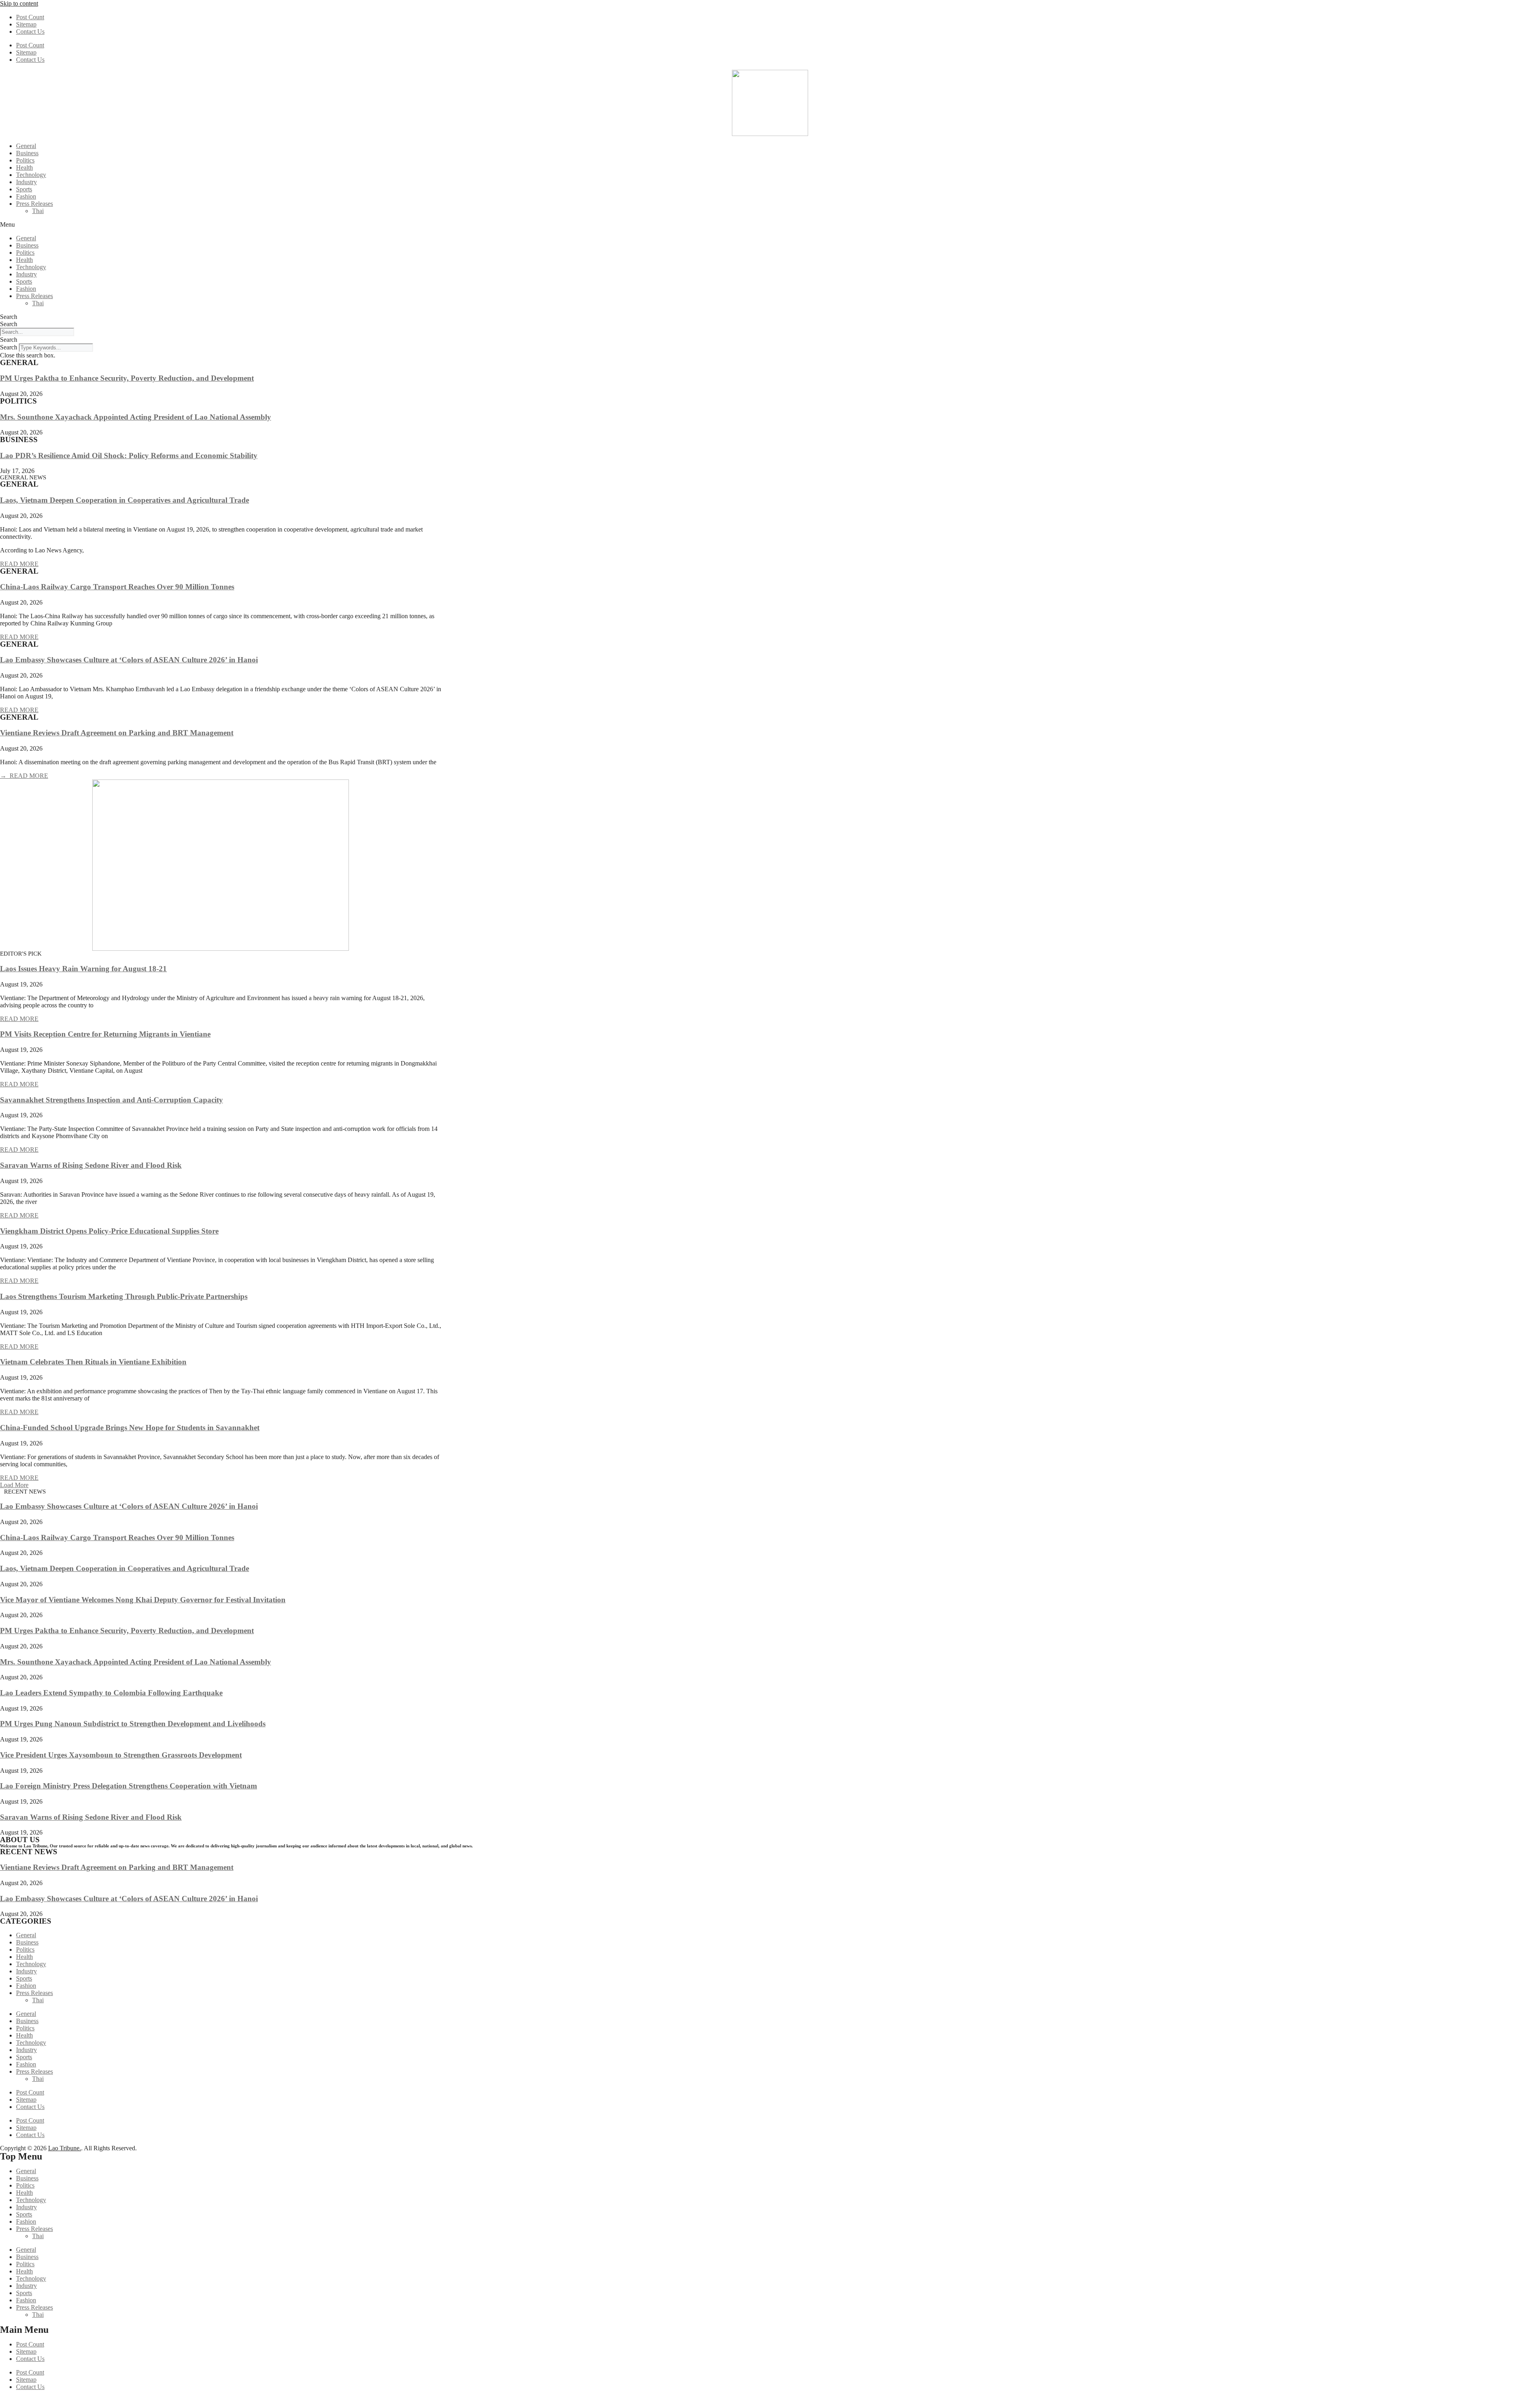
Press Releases (34, 204)
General (26, 146)
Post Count (30, 17)
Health (24, 167)
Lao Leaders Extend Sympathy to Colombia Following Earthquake (111, 1693)
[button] (770, 225)
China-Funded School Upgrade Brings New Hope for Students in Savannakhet (130, 1428)
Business (27, 153)
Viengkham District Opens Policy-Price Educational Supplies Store (109, 1231)
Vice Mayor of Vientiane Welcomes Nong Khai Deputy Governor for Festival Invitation (143, 1600)
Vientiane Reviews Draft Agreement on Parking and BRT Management (117, 733)
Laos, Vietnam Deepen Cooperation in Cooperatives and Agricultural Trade (125, 500)
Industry (26, 182)
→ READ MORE (24, 776)
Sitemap (26, 24)
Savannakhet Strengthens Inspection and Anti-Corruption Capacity (111, 1100)
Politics (25, 160)
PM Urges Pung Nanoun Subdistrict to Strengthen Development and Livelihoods (133, 1724)
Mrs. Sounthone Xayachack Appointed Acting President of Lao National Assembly (136, 417)
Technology (31, 175)
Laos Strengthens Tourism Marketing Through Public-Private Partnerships (124, 1296)
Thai (38, 211)
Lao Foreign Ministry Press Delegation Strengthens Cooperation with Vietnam (129, 1786)
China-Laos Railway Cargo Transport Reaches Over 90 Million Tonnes (117, 587)
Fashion (26, 196)
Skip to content (19, 3)
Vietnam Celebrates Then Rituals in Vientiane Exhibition (93, 1362)
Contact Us (30, 31)
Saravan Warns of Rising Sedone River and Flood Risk (91, 1165)
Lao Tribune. (65, 2148)
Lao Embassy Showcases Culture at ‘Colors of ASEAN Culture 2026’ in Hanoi (129, 660)
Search (9, 317)
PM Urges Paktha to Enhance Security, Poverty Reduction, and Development (127, 378)
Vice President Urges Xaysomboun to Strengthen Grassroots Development (121, 1755)
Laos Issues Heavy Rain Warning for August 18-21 (83, 969)
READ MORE (19, 564)
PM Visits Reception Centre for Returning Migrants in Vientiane (105, 1034)
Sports (24, 189)
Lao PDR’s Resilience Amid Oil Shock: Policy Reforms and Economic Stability (129, 456)
